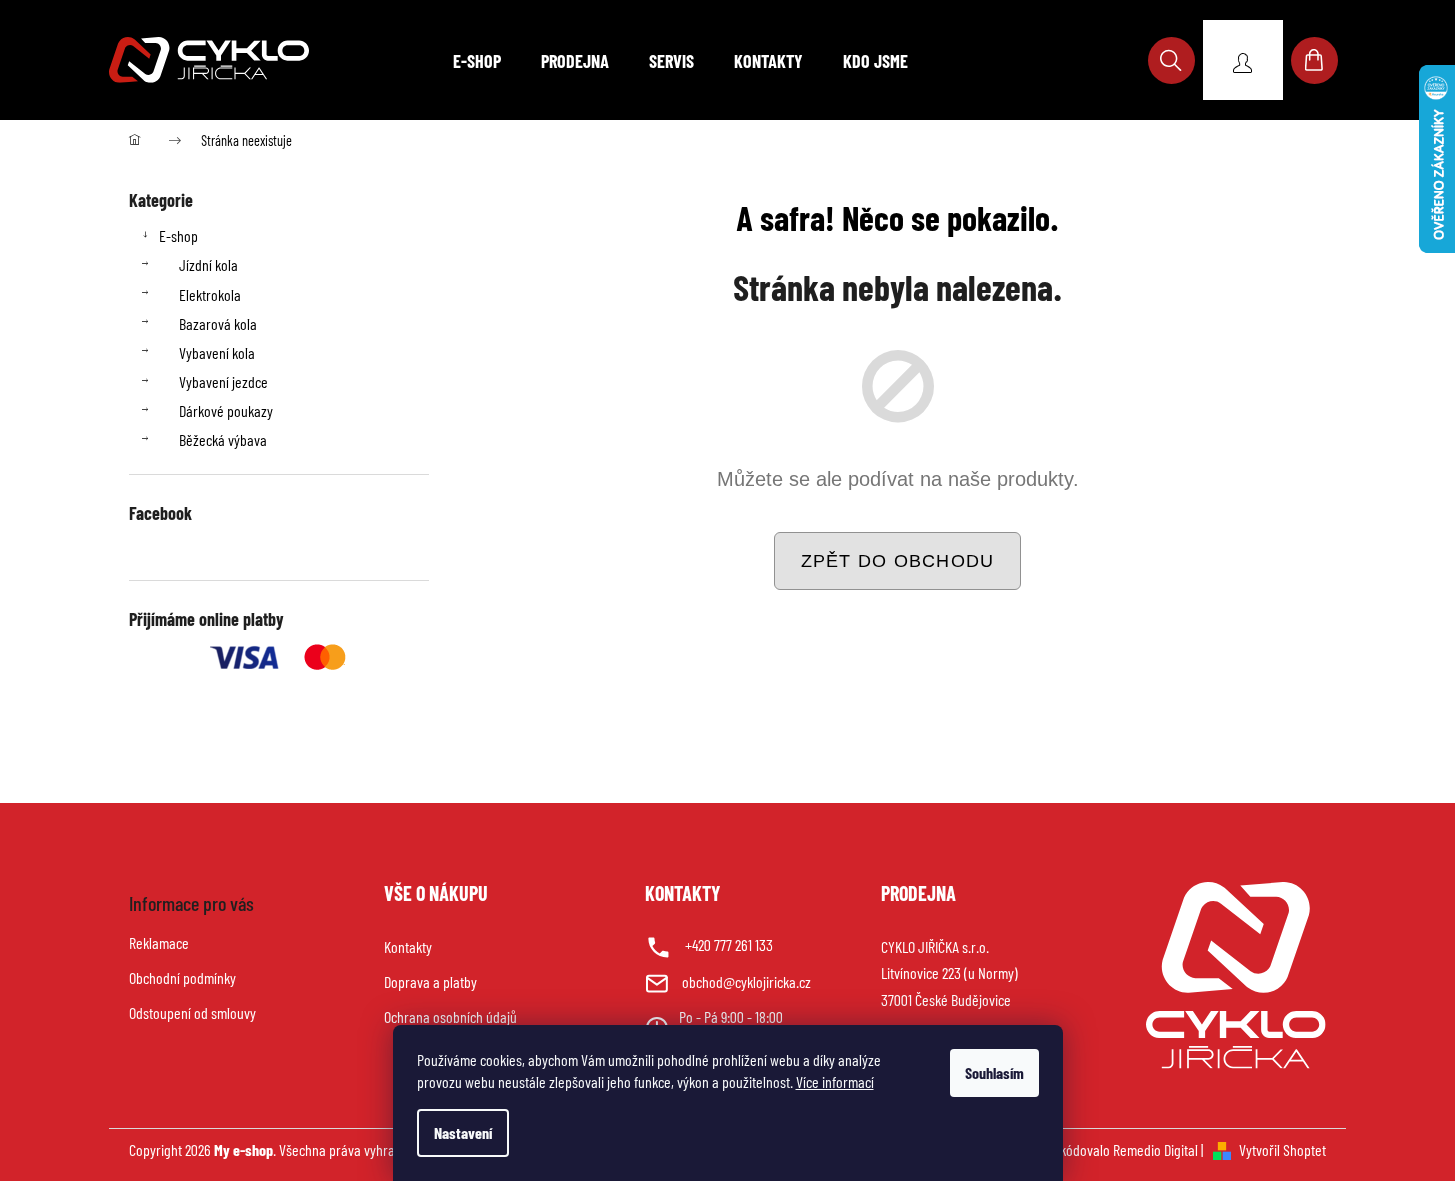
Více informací (835, 1081)
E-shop (178, 235)
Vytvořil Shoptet (1282, 1149)
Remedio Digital (1155, 1149)
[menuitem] (477, 61)
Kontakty (408, 946)
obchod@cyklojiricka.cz (746, 981)
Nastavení (463, 1132)
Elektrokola (210, 294)
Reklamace (159, 942)
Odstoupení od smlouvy (192, 1012)
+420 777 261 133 (729, 944)
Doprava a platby (430, 981)
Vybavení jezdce (223, 381)
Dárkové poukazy (226, 410)
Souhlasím (994, 1072)
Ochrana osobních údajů (450, 1016)
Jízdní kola (208, 264)
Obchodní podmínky (182, 977)
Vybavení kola (217, 352)
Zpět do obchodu (898, 561)
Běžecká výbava (223, 439)
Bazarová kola (218, 323)
